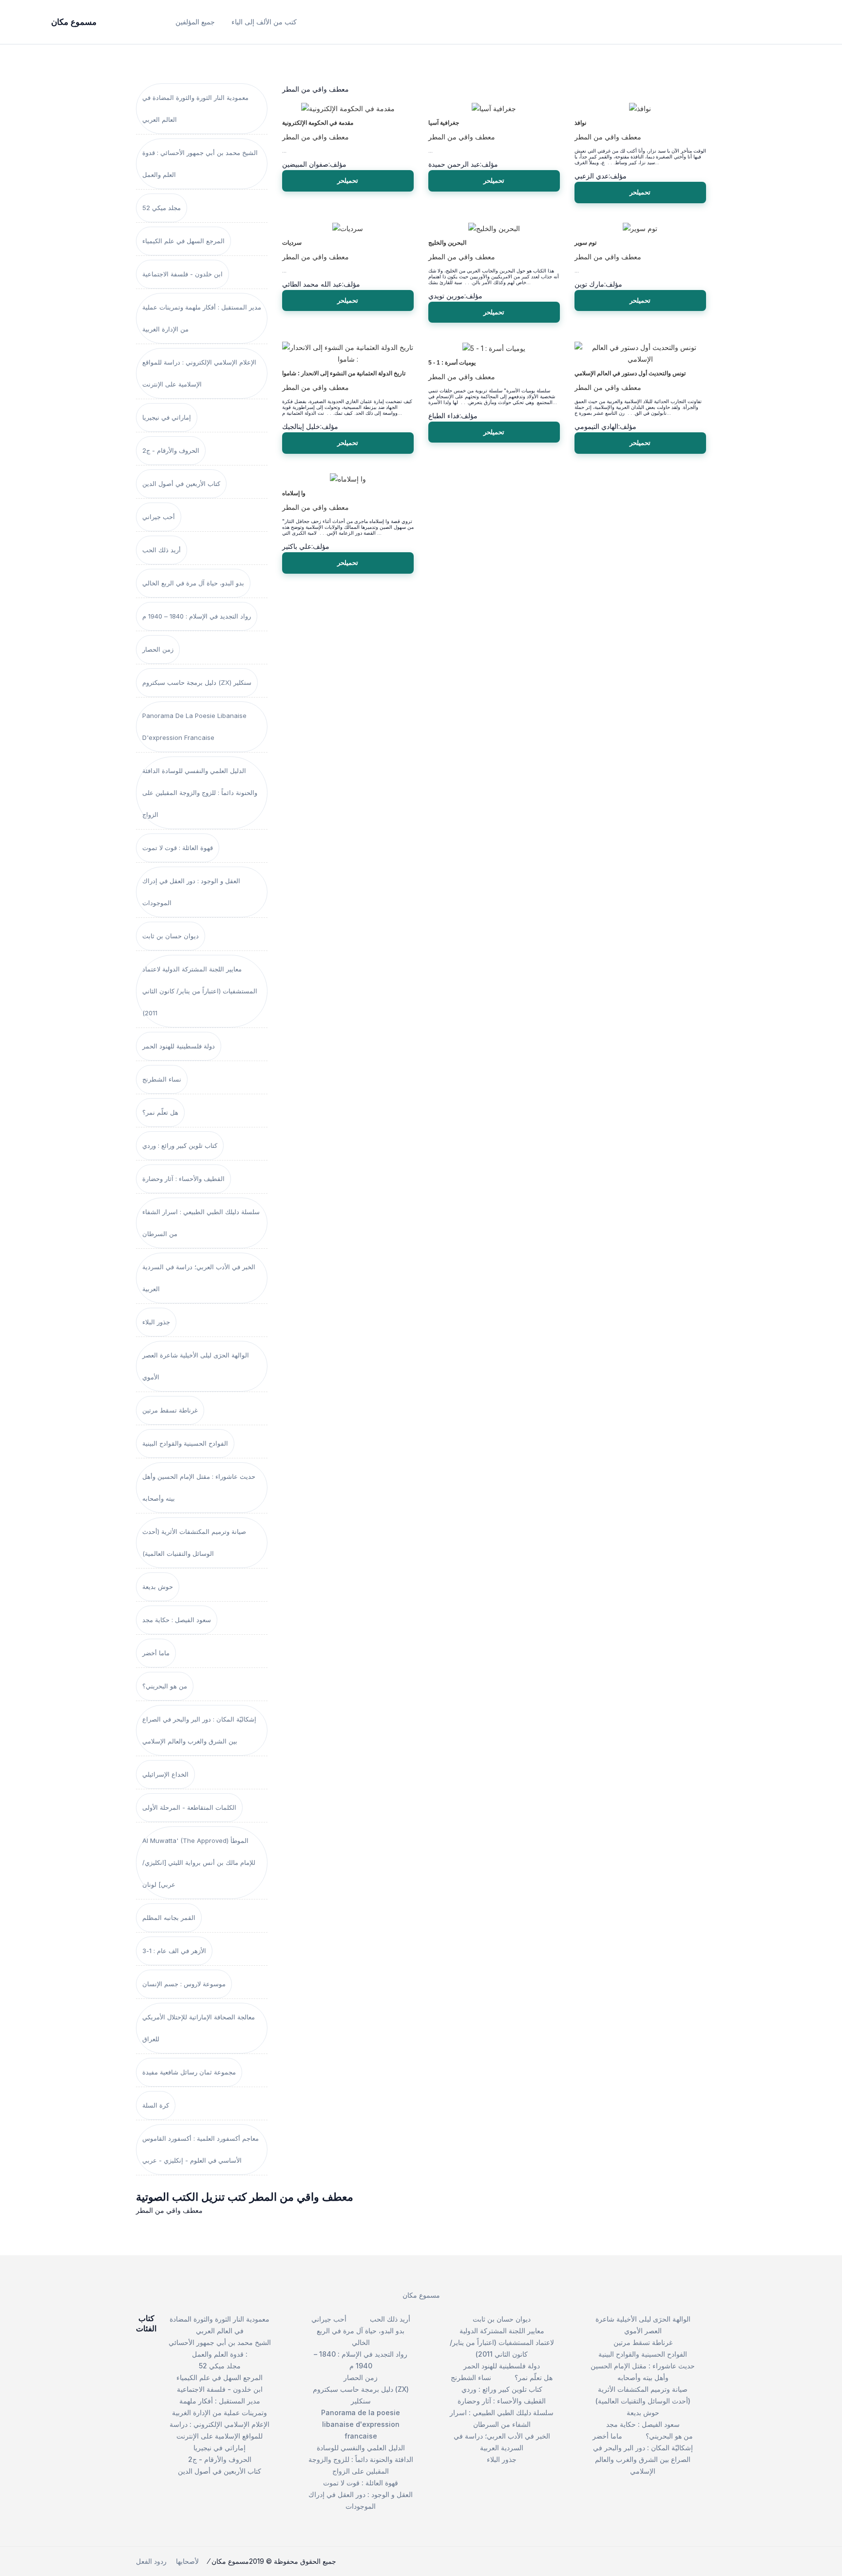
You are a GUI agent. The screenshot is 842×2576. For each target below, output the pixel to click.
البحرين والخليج (447, 243)
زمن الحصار (158, 649)
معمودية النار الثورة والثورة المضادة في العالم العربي (195, 108)
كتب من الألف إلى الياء (264, 22)
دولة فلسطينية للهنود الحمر (179, 1046)
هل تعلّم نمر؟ (160, 1112)
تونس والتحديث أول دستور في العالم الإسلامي (630, 373)
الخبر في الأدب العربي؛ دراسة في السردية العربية (199, 1278)
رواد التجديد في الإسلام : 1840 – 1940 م (197, 616)
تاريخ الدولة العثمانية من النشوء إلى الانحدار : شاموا (344, 373)
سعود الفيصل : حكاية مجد (177, 1620)
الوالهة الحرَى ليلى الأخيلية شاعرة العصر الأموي (196, 1366)
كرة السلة (156, 2105)
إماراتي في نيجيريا (167, 417)
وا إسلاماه (294, 493)
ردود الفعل (151, 2561)
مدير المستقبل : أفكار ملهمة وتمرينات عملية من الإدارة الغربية (202, 318)
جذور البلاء (156, 1322)
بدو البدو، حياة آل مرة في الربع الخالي (193, 583)
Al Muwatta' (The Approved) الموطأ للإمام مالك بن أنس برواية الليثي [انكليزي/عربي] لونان (199, 1862)
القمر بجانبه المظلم (169, 1917)
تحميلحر (348, 180)
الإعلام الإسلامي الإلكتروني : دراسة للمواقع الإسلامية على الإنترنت (199, 373)
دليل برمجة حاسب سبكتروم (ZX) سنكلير (197, 682)
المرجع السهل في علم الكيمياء (183, 241)
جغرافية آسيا (444, 123)
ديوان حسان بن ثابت (171, 936)
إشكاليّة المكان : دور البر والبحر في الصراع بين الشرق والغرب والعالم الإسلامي (199, 1730)
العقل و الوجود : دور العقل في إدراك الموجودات (191, 892)
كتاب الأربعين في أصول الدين (181, 484)
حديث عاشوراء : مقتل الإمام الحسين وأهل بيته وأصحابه (199, 1487)
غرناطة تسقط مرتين (170, 1410)
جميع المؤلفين (195, 22)
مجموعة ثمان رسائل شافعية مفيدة (189, 2072)
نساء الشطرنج (162, 1079)
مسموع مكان (421, 2295)
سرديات (292, 243)
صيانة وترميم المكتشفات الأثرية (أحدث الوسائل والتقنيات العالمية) (194, 1542)
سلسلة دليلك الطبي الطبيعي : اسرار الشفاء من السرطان (201, 1223)
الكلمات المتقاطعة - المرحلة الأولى (189, 1807)
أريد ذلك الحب (162, 550)
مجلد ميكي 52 (162, 208)
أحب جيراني (159, 517)
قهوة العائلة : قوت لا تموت (178, 848)
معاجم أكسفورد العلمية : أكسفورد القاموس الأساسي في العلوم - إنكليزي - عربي (201, 2149)
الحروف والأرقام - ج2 (171, 450)
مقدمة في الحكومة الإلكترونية (318, 123)
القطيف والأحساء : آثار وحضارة (183, 1179)
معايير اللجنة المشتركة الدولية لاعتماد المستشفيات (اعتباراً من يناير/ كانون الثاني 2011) (200, 991)
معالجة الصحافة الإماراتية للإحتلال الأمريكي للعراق (199, 2028)
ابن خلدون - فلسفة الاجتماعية (182, 274)
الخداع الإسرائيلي (165, 1774)
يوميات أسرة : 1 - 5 (452, 363)
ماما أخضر (156, 1653)
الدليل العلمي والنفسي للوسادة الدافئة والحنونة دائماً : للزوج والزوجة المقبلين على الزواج (200, 793)
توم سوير (585, 243)
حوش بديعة (158, 1587)
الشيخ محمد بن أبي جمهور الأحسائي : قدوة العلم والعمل (200, 164)
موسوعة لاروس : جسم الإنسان (184, 1984)
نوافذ (580, 123)
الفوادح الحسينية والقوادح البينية (185, 1443)
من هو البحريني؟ (165, 1686)
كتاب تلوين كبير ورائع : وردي (180, 1145)
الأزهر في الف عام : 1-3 (174, 1951)
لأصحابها (187, 2561)
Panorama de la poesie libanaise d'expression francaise (194, 726)
